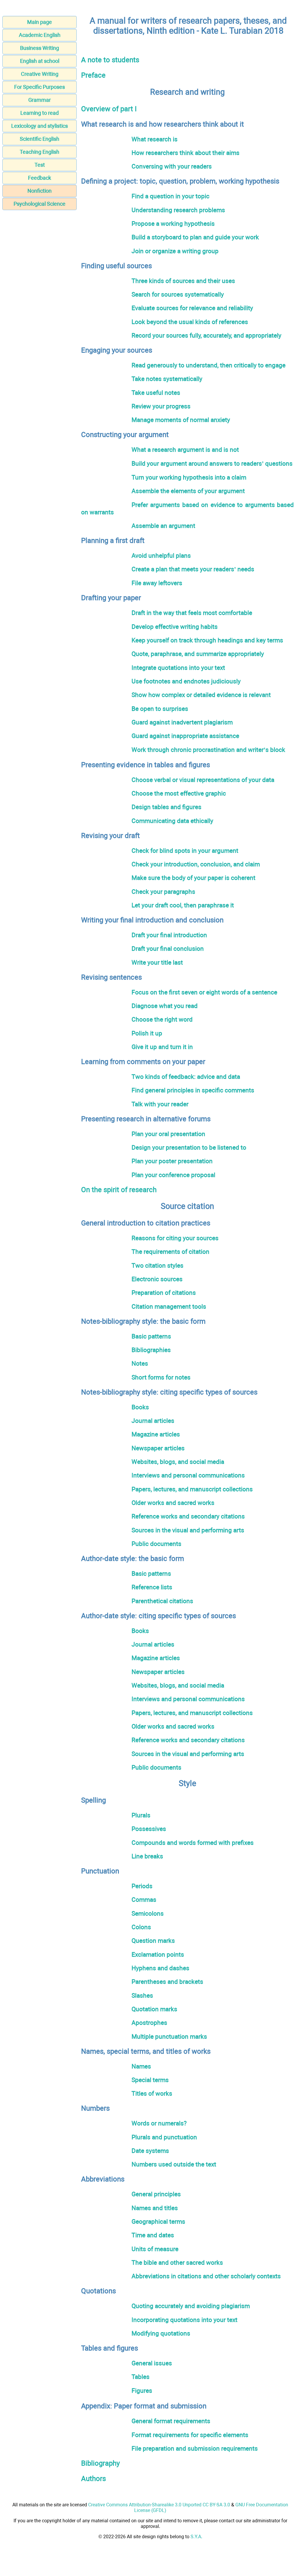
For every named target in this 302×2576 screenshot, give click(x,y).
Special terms (150, 2080)
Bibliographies (151, 1350)
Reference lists (152, 1587)
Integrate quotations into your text (178, 668)
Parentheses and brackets (167, 1982)
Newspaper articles (158, 1448)
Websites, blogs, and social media (178, 1462)
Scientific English (40, 139)
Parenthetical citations (162, 1601)
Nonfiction (40, 191)
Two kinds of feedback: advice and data (186, 1077)
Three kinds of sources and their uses (183, 281)
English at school (40, 61)
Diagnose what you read (165, 1006)
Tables (141, 2377)
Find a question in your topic (170, 196)
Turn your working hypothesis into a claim (189, 477)
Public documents (156, 1544)
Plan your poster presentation (172, 1161)
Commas (144, 1900)
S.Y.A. (196, 2537)
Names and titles (155, 2208)
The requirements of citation (170, 1252)
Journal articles (153, 1421)
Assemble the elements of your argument (188, 491)
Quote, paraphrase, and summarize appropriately (198, 654)
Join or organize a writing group (175, 251)
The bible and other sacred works (177, 2262)
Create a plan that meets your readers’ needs (193, 569)
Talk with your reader (160, 1104)
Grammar (40, 100)
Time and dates (153, 2235)
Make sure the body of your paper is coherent (193, 878)
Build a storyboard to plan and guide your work (195, 237)
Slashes (142, 1995)
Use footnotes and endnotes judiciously (186, 681)
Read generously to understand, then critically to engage (209, 365)
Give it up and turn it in (162, 1047)
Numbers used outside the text (174, 2164)
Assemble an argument (163, 526)
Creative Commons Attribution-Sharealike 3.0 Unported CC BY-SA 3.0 (159, 2505)
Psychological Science (40, 204)
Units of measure (155, 2249)
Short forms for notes (161, 1377)
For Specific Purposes (40, 87)
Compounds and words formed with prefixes (193, 1843)
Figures (142, 2391)
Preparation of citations (164, 1293)
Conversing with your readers (172, 166)
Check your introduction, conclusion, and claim (196, 864)
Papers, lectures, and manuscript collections (192, 1489)
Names (141, 2066)
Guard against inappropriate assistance (185, 736)
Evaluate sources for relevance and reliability (192, 308)
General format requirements (171, 2421)
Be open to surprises (160, 709)
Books (140, 1407)
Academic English (40, 35)
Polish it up (147, 1033)
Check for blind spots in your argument (185, 851)
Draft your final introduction (169, 935)
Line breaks (147, 1856)
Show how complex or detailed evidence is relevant (201, 695)
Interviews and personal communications (188, 1475)
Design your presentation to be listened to (189, 1147)
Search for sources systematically (178, 294)
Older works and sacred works (173, 1503)
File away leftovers (157, 583)
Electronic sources (157, 1279)
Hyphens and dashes (160, 1968)
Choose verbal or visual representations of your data (203, 780)
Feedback (40, 178)
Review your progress (161, 406)
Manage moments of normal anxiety (181, 420)
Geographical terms (158, 2221)
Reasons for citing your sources (175, 1238)
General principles (156, 2194)
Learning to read (40, 113)
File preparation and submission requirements (195, 2448)
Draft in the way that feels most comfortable (192, 613)
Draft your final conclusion (168, 949)
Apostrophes (149, 2023)
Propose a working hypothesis (173, 224)
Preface (93, 75)
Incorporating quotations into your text (184, 2320)
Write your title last (157, 962)
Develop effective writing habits (175, 627)
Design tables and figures (166, 807)
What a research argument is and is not (185, 450)
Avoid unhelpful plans (161, 555)
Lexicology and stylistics (40, 126)
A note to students (110, 60)
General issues (152, 2363)
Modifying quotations (161, 2333)
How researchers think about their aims (186, 153)
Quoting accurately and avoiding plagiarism (191, 2306)
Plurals (141, 1815)
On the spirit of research (119, 1190)
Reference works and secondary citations (188, 1516)
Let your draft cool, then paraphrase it (183, 905)
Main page (40, 22)
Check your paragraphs (163, 892)
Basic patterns (151, 1336)
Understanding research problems (178, 210)
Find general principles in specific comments (193, 1090)
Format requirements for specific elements (190, 2435)
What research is (155, 139)
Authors (93, 2479)
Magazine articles (156, 1434)
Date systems (150, 2151)
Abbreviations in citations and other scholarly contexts (206, 2276)
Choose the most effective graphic (179, 793)
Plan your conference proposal (173, 1175)
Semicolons (148, 1913)
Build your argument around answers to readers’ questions (212, 463)
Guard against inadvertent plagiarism (182, 722)
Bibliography (100, 2463)
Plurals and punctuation (164, 2137)
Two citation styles (157, 1265)
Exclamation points (158, 1954)
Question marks (153, 1941)
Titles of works (152, 2093)
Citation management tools (169, 1306)
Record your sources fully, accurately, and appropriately (206, 335)
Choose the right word (162, 1019)
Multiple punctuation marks (169, 2036)
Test (40, 165)
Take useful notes (156, 393)
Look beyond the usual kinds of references (190, 322)
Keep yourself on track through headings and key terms (207, 640)
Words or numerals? (159, 2123)
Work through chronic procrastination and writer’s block (208, 750)
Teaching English (40, 152)
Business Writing (40, 48)
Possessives (149, 1829)
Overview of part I (109, 109)
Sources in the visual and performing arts (188, 1530)
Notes (140, 1363)
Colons (141, 1927)
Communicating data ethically (172, 821)
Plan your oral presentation (168, 1134)
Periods (142, 1886)
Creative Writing (40, 74)
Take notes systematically (167, 379)
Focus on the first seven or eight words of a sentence (204, 992)
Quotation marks (154, 2009)
